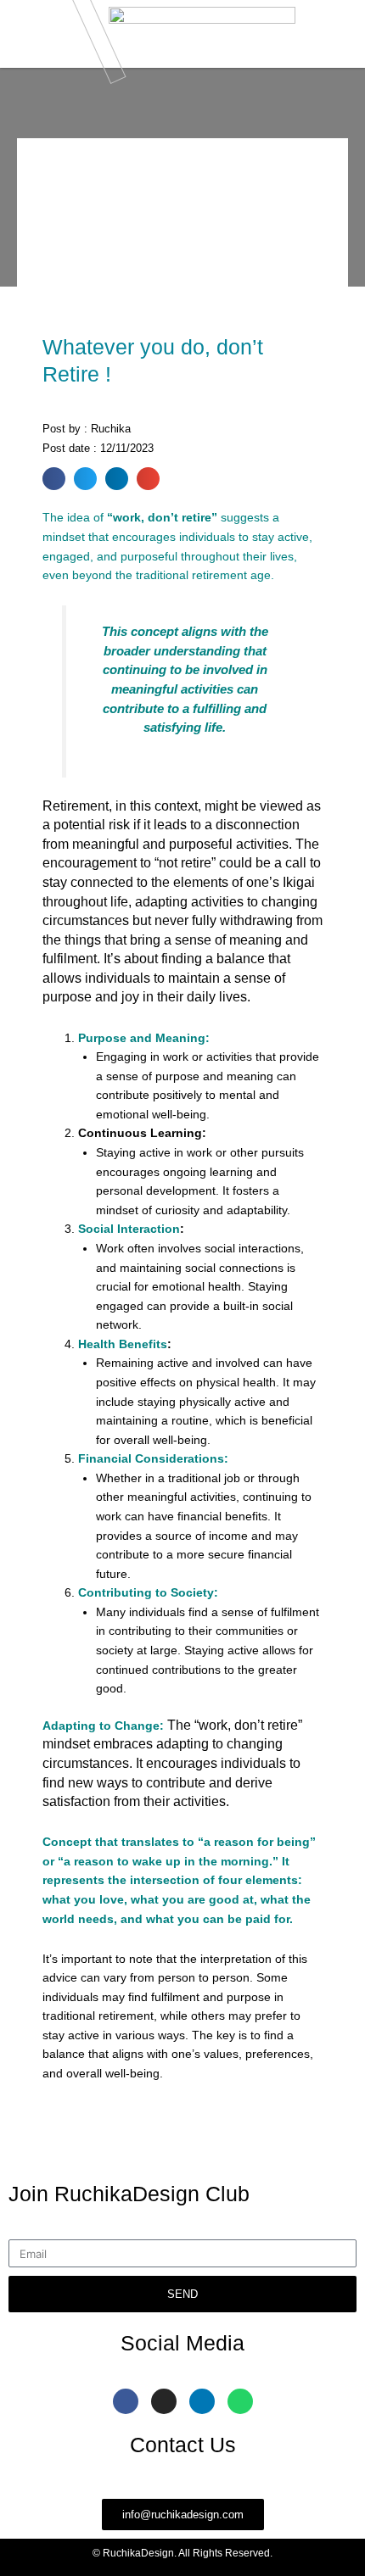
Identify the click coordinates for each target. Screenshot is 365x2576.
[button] (54, 479)
